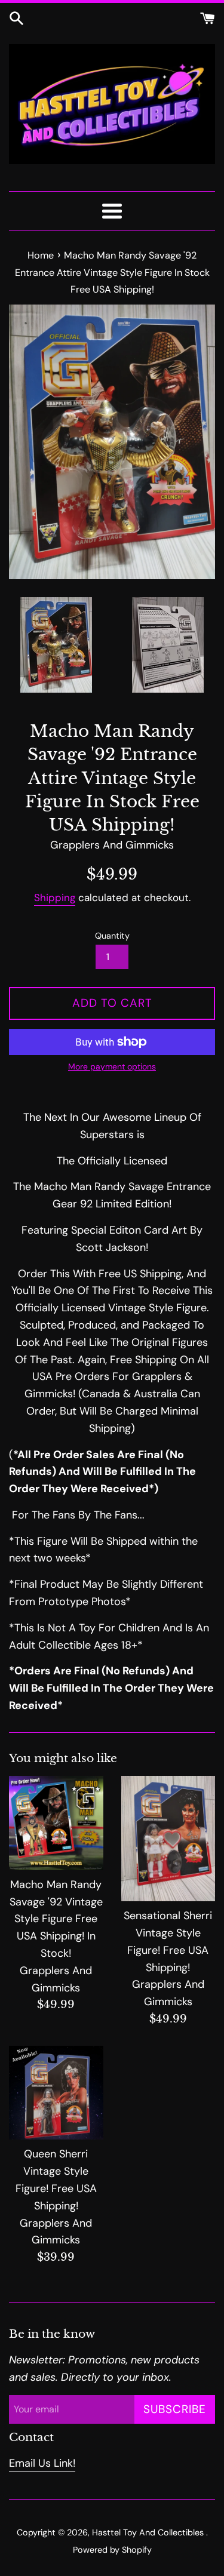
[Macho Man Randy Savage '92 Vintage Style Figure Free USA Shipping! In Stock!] (56, 1823)
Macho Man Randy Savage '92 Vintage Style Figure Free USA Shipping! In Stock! (56, 1919)
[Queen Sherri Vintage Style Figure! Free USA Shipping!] (56, 2093)
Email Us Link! (42, 2463)
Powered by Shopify (112, 2550)
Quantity (112, 936)
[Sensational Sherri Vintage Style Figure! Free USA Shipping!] (168, 1839)
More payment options (112, 1066)
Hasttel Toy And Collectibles (149, 2532)
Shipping (55, 897)
